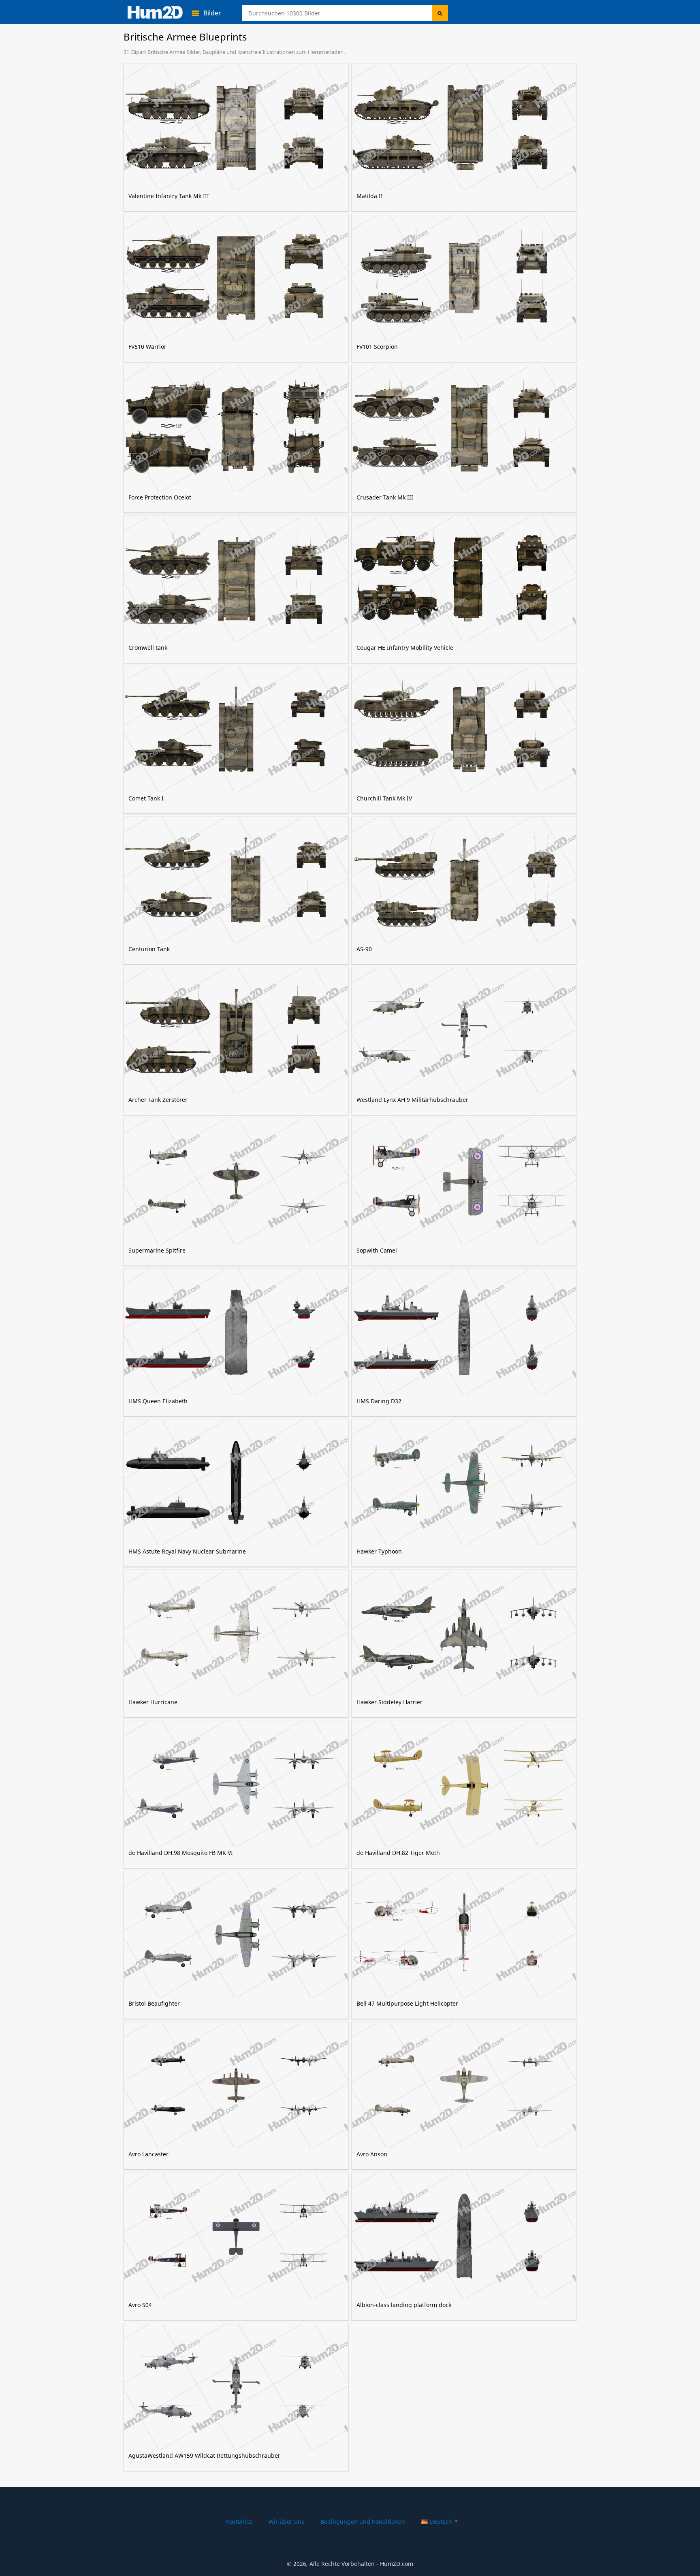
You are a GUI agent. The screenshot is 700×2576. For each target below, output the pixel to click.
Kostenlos (239, 2522)
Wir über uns (286, 2522)
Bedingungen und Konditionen (363, 2522)
